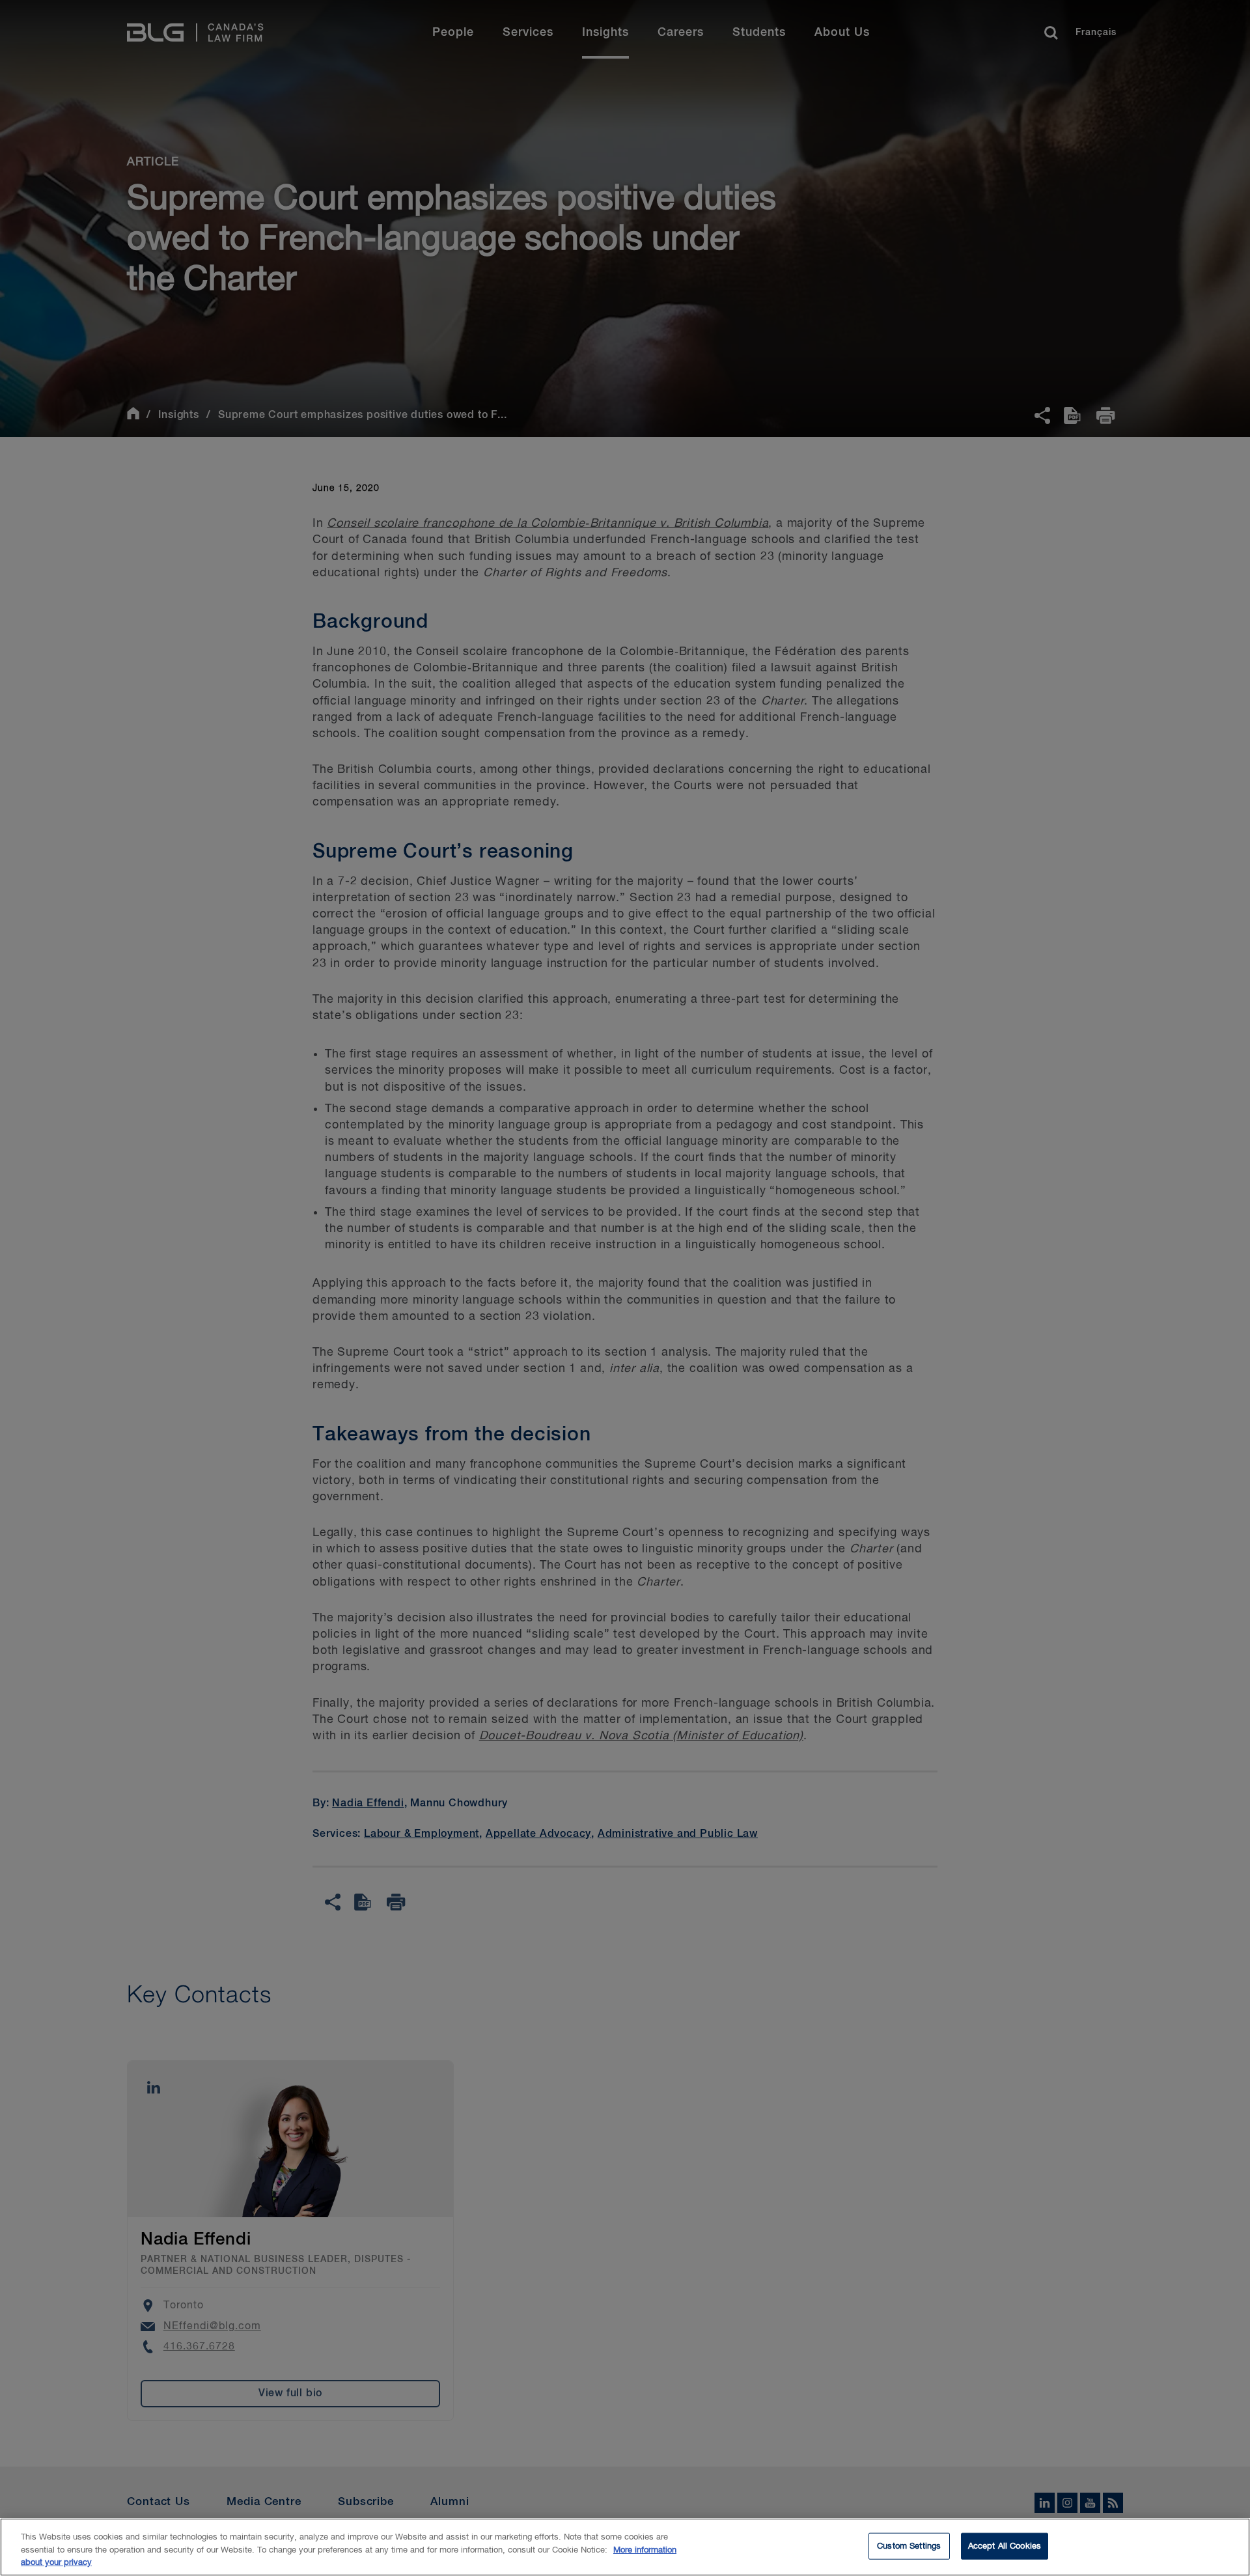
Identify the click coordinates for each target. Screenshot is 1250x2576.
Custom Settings (909, 2546)
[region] (625, 2547)
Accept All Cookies (1005, 2546)
